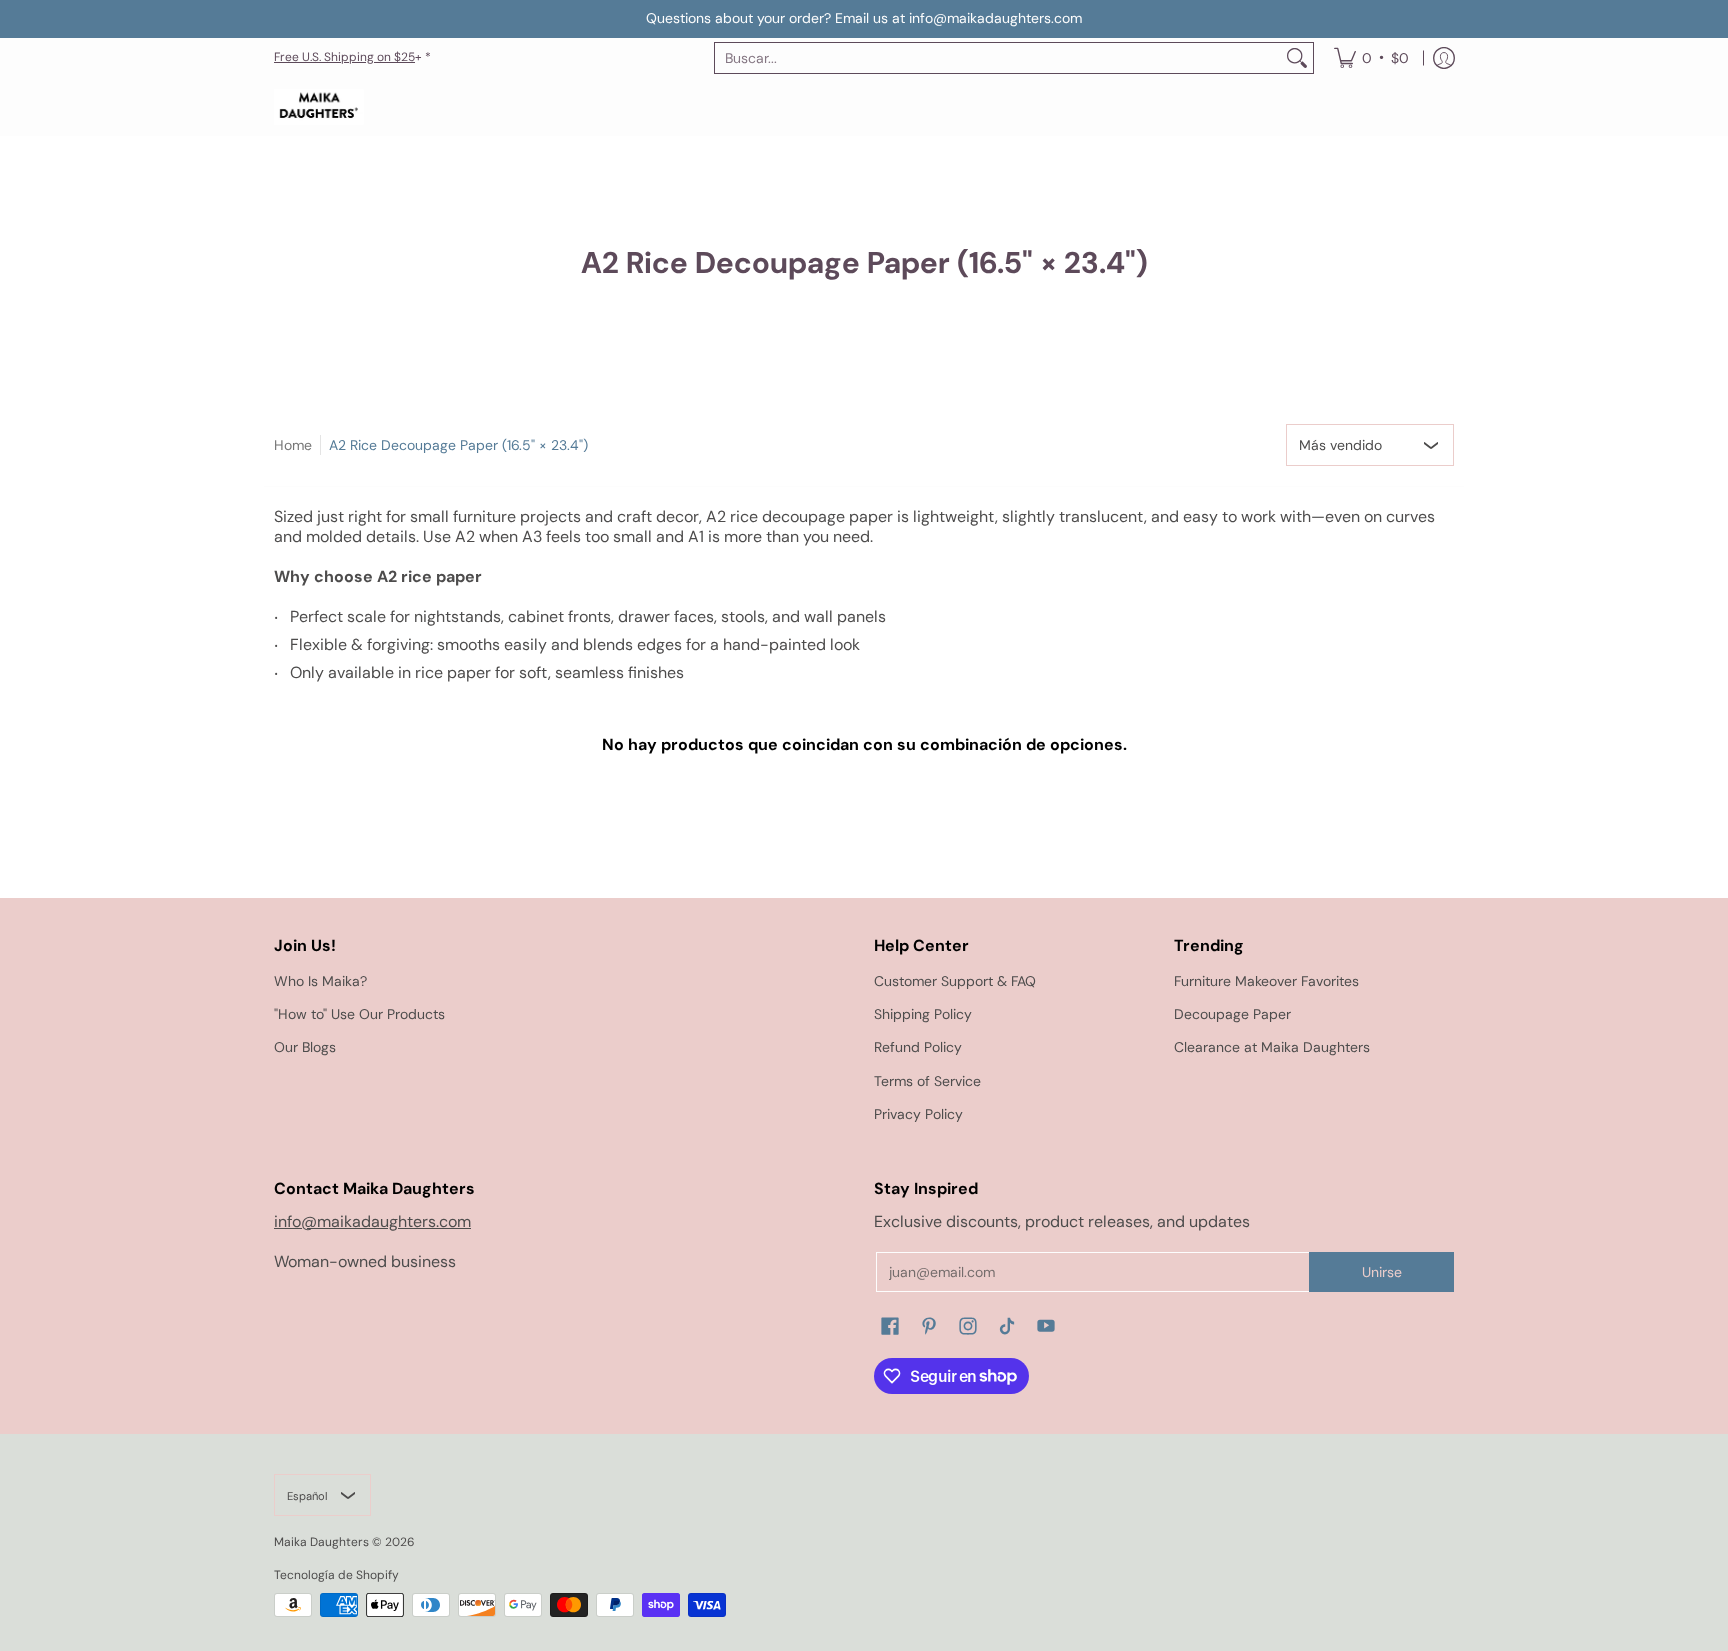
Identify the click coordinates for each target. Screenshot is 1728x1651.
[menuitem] (1371, 58)
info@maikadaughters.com (372, 1221)
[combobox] (998, 58)
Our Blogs (305, 1047)
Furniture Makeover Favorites (1266, 981)
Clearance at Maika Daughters (1272, 1047)
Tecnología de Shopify (336, 1575)
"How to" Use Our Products (359, 1014)
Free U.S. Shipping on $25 (344, 57)
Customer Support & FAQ (955, 981)
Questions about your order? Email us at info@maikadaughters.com (864, 18)
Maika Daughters (321, 1542)
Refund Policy (918, 1047)
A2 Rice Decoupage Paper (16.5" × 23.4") (458, 445)
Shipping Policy (923, 1014)
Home (293, 445)
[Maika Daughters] (319, 107)
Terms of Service (927, 1081)
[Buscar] (1297, 58)
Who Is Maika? (320, 981)
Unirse (1382, 1272)
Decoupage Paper (1232, 1014)
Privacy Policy (918, 1114)
